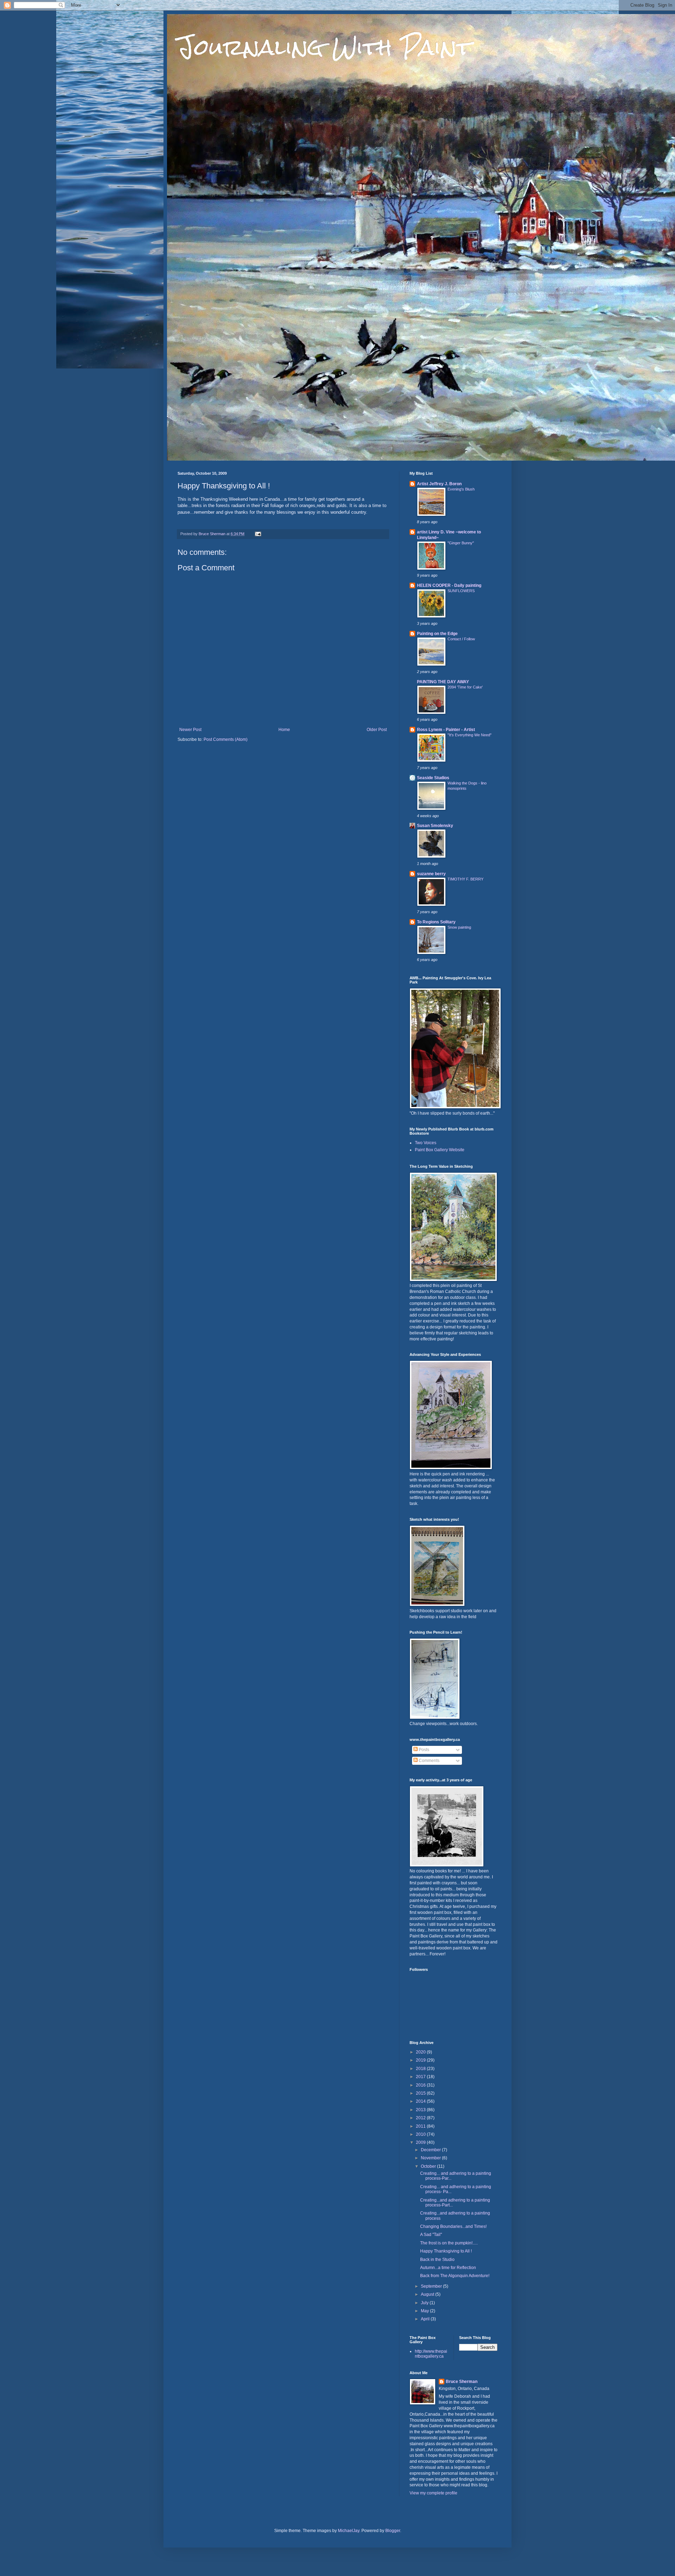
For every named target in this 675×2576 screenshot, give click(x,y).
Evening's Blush (461, 489)
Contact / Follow (461, 639)
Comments (429, 1761)
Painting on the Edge (437, 634)
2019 (421, 2060)
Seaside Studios (433, 778)
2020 (421, 2052)
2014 (421, 2101)
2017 (421, 2077)
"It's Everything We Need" (470, 735)
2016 (421, 2085)
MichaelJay (349, 2531)
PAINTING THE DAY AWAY (443, 682)
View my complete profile (433, 2493)
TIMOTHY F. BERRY (465, 879)
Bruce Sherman (462, 2382)
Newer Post (190, 730)
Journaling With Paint (324, 47)
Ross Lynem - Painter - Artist (446, 730)
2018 (421, 2069)
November (431, 2158)
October (429, 2166)
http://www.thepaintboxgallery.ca (431, 2354)
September (432, 2286)
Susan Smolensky (435, 826)
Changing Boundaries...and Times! (453, 2226)
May (425, 2311)
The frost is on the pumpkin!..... (449, 2243)
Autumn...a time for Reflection (448, 2268)
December (431, 2150)
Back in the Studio (437, 2260)
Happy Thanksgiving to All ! (446, 2251)
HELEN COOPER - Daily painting (449, 585)
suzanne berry (431, 874)
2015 (421, 2093)
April (426, 2319)
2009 (421, 2142)
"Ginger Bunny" (461, 543)
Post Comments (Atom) (226, 739)
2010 (421, 2134)
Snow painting (459, 927)
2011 (421, 2126)
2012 (421, 2118)
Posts (423, 1750)
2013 (421, 2110)
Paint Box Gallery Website (440, 1150)
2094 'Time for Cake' (465, 687)
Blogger (393, 2531)
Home (284, 730)
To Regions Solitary (436, 922)
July (425, 2303)
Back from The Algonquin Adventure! (455, 2276)
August (428, 2294)
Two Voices (426, 1143)
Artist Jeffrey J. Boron (439, 484)
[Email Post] (258, 534)
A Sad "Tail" (431, 2235)
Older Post (377, 730)
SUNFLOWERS (461, 591)
